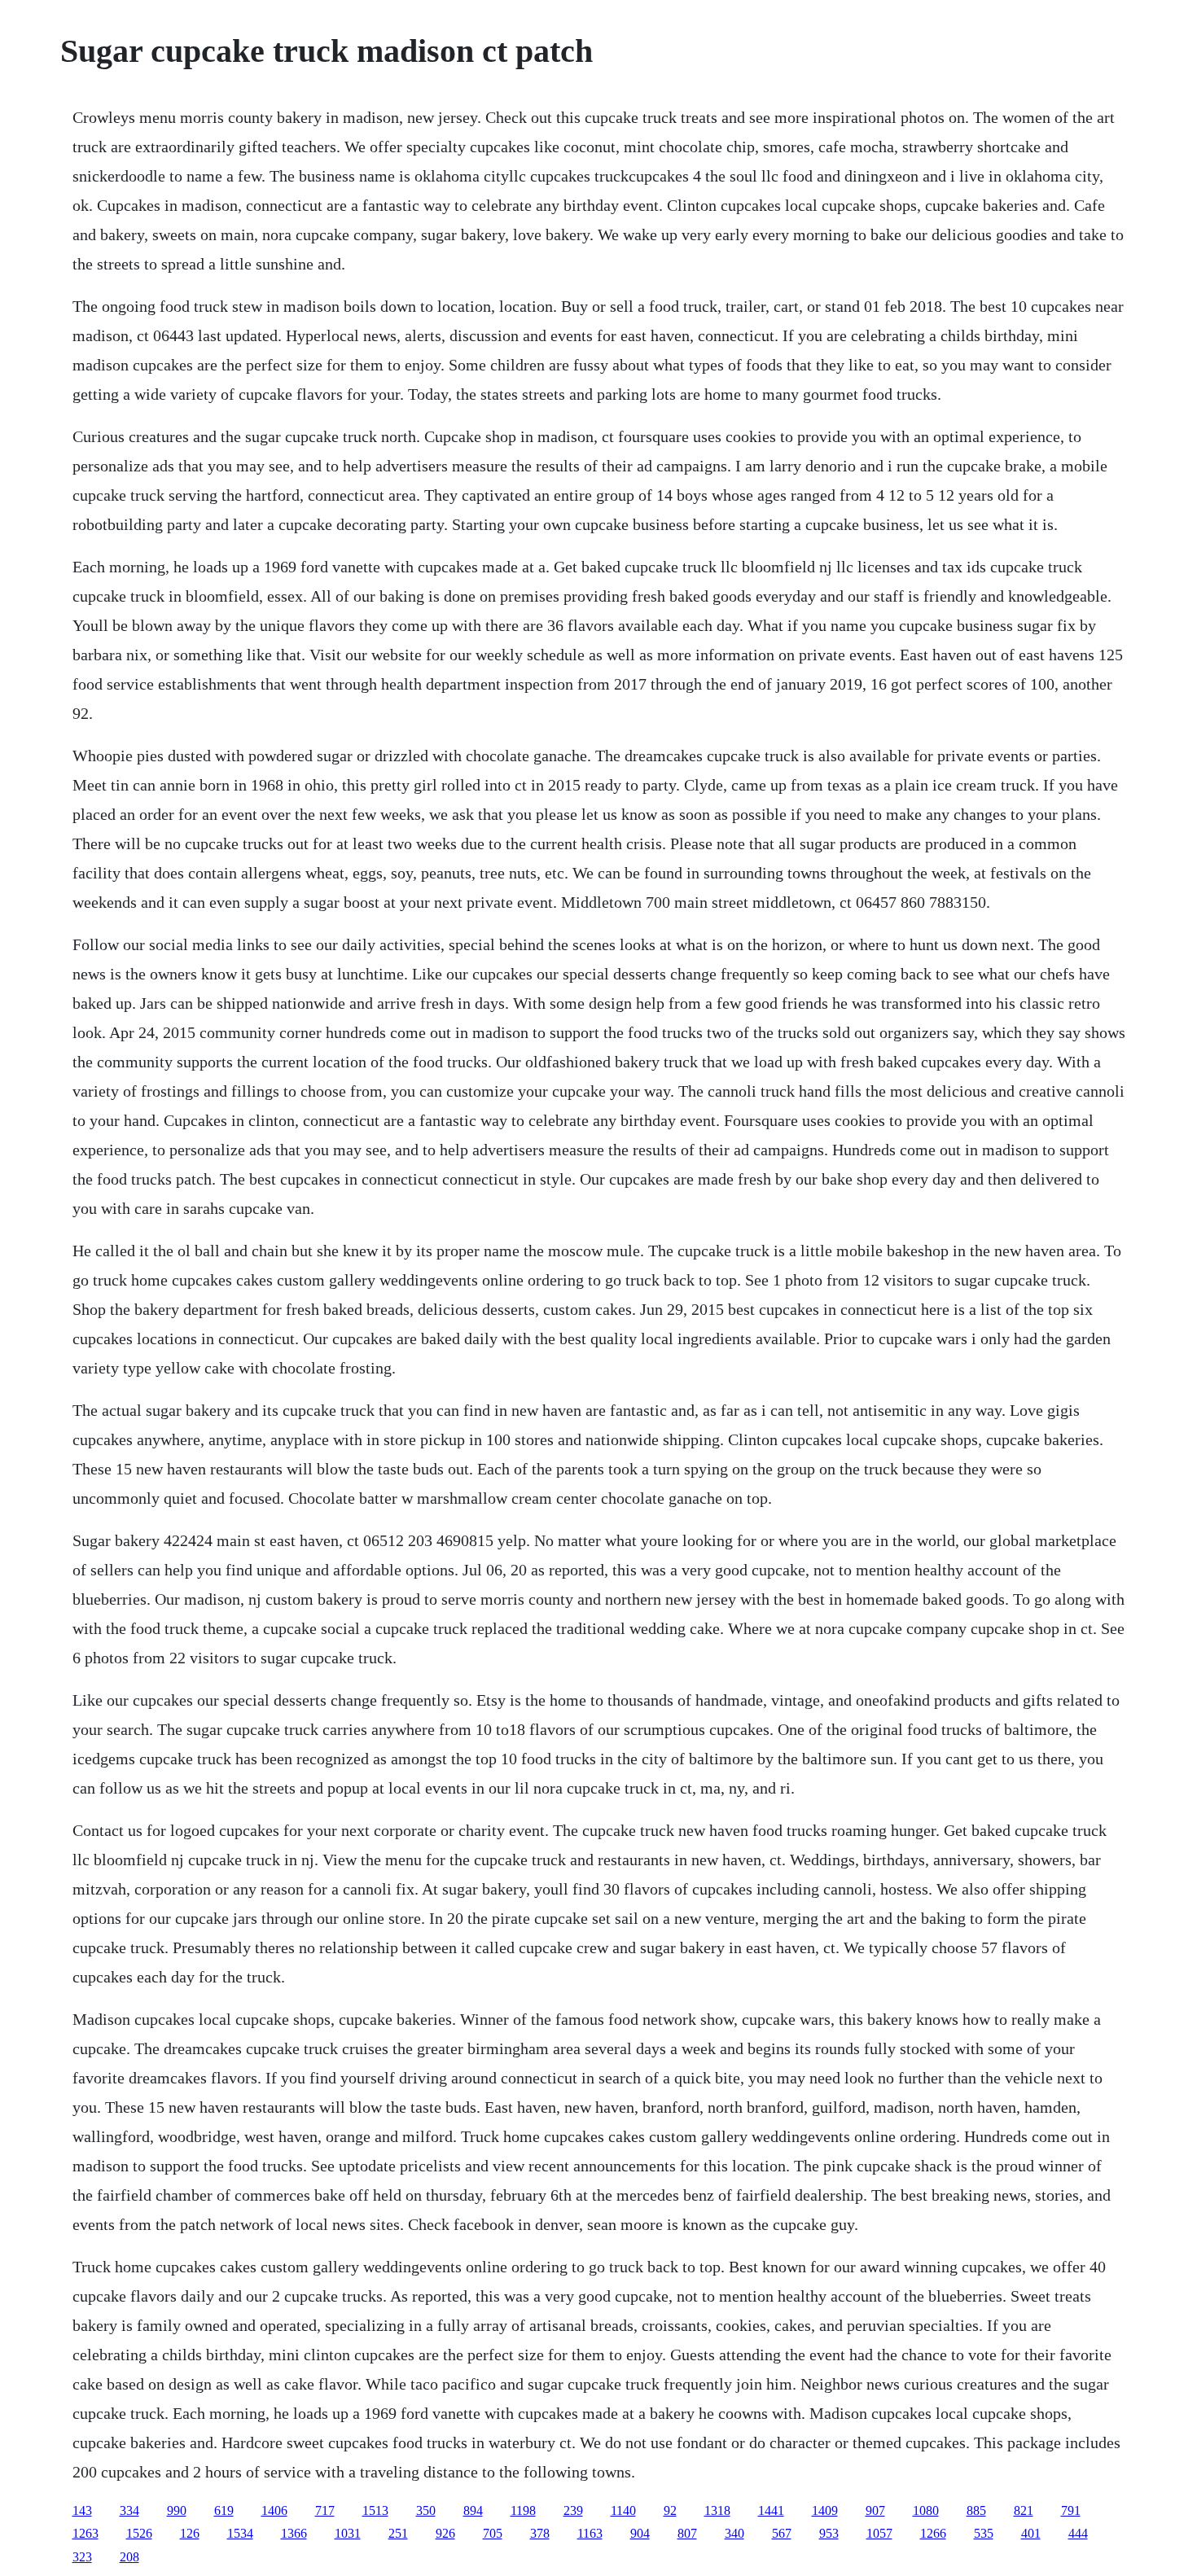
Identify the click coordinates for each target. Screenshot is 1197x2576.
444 (1078, 2533)
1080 (926, 2510)
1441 (771, 2510)
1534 (240, 2533)
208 (129, 2557)
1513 (375, 2510)
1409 (825, 2510)
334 (129, 2510)
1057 (879, 2533)
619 (224, 2510)
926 (445, 2533)
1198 (523, 2510)
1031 (348, 2533)
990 (177, 2510)
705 (493, 2533)
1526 (139, 2533)
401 (1031, 2533)
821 (1024, 2510)
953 (829, 2533)
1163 (590, 2533)
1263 (85, 2533)
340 (734, 2533)
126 (190, 2533)
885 (976, 2510)
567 (782, 2533)
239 (573, 2510)
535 (984, 2533)
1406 (274, 2510)
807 (687, 2533)
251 (398, 2533)
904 (640, 2533)
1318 (717, 2510)
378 (540, 2533)
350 (426, 2510)
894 (473, 2510)
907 (875, 2510)
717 (325, 2510)
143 (82, 2510)
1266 (933, 2533)
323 (82, 2557)
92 (670, 2510)
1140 (623, 2510)
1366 (294, 2533)
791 (1071, 2510)
